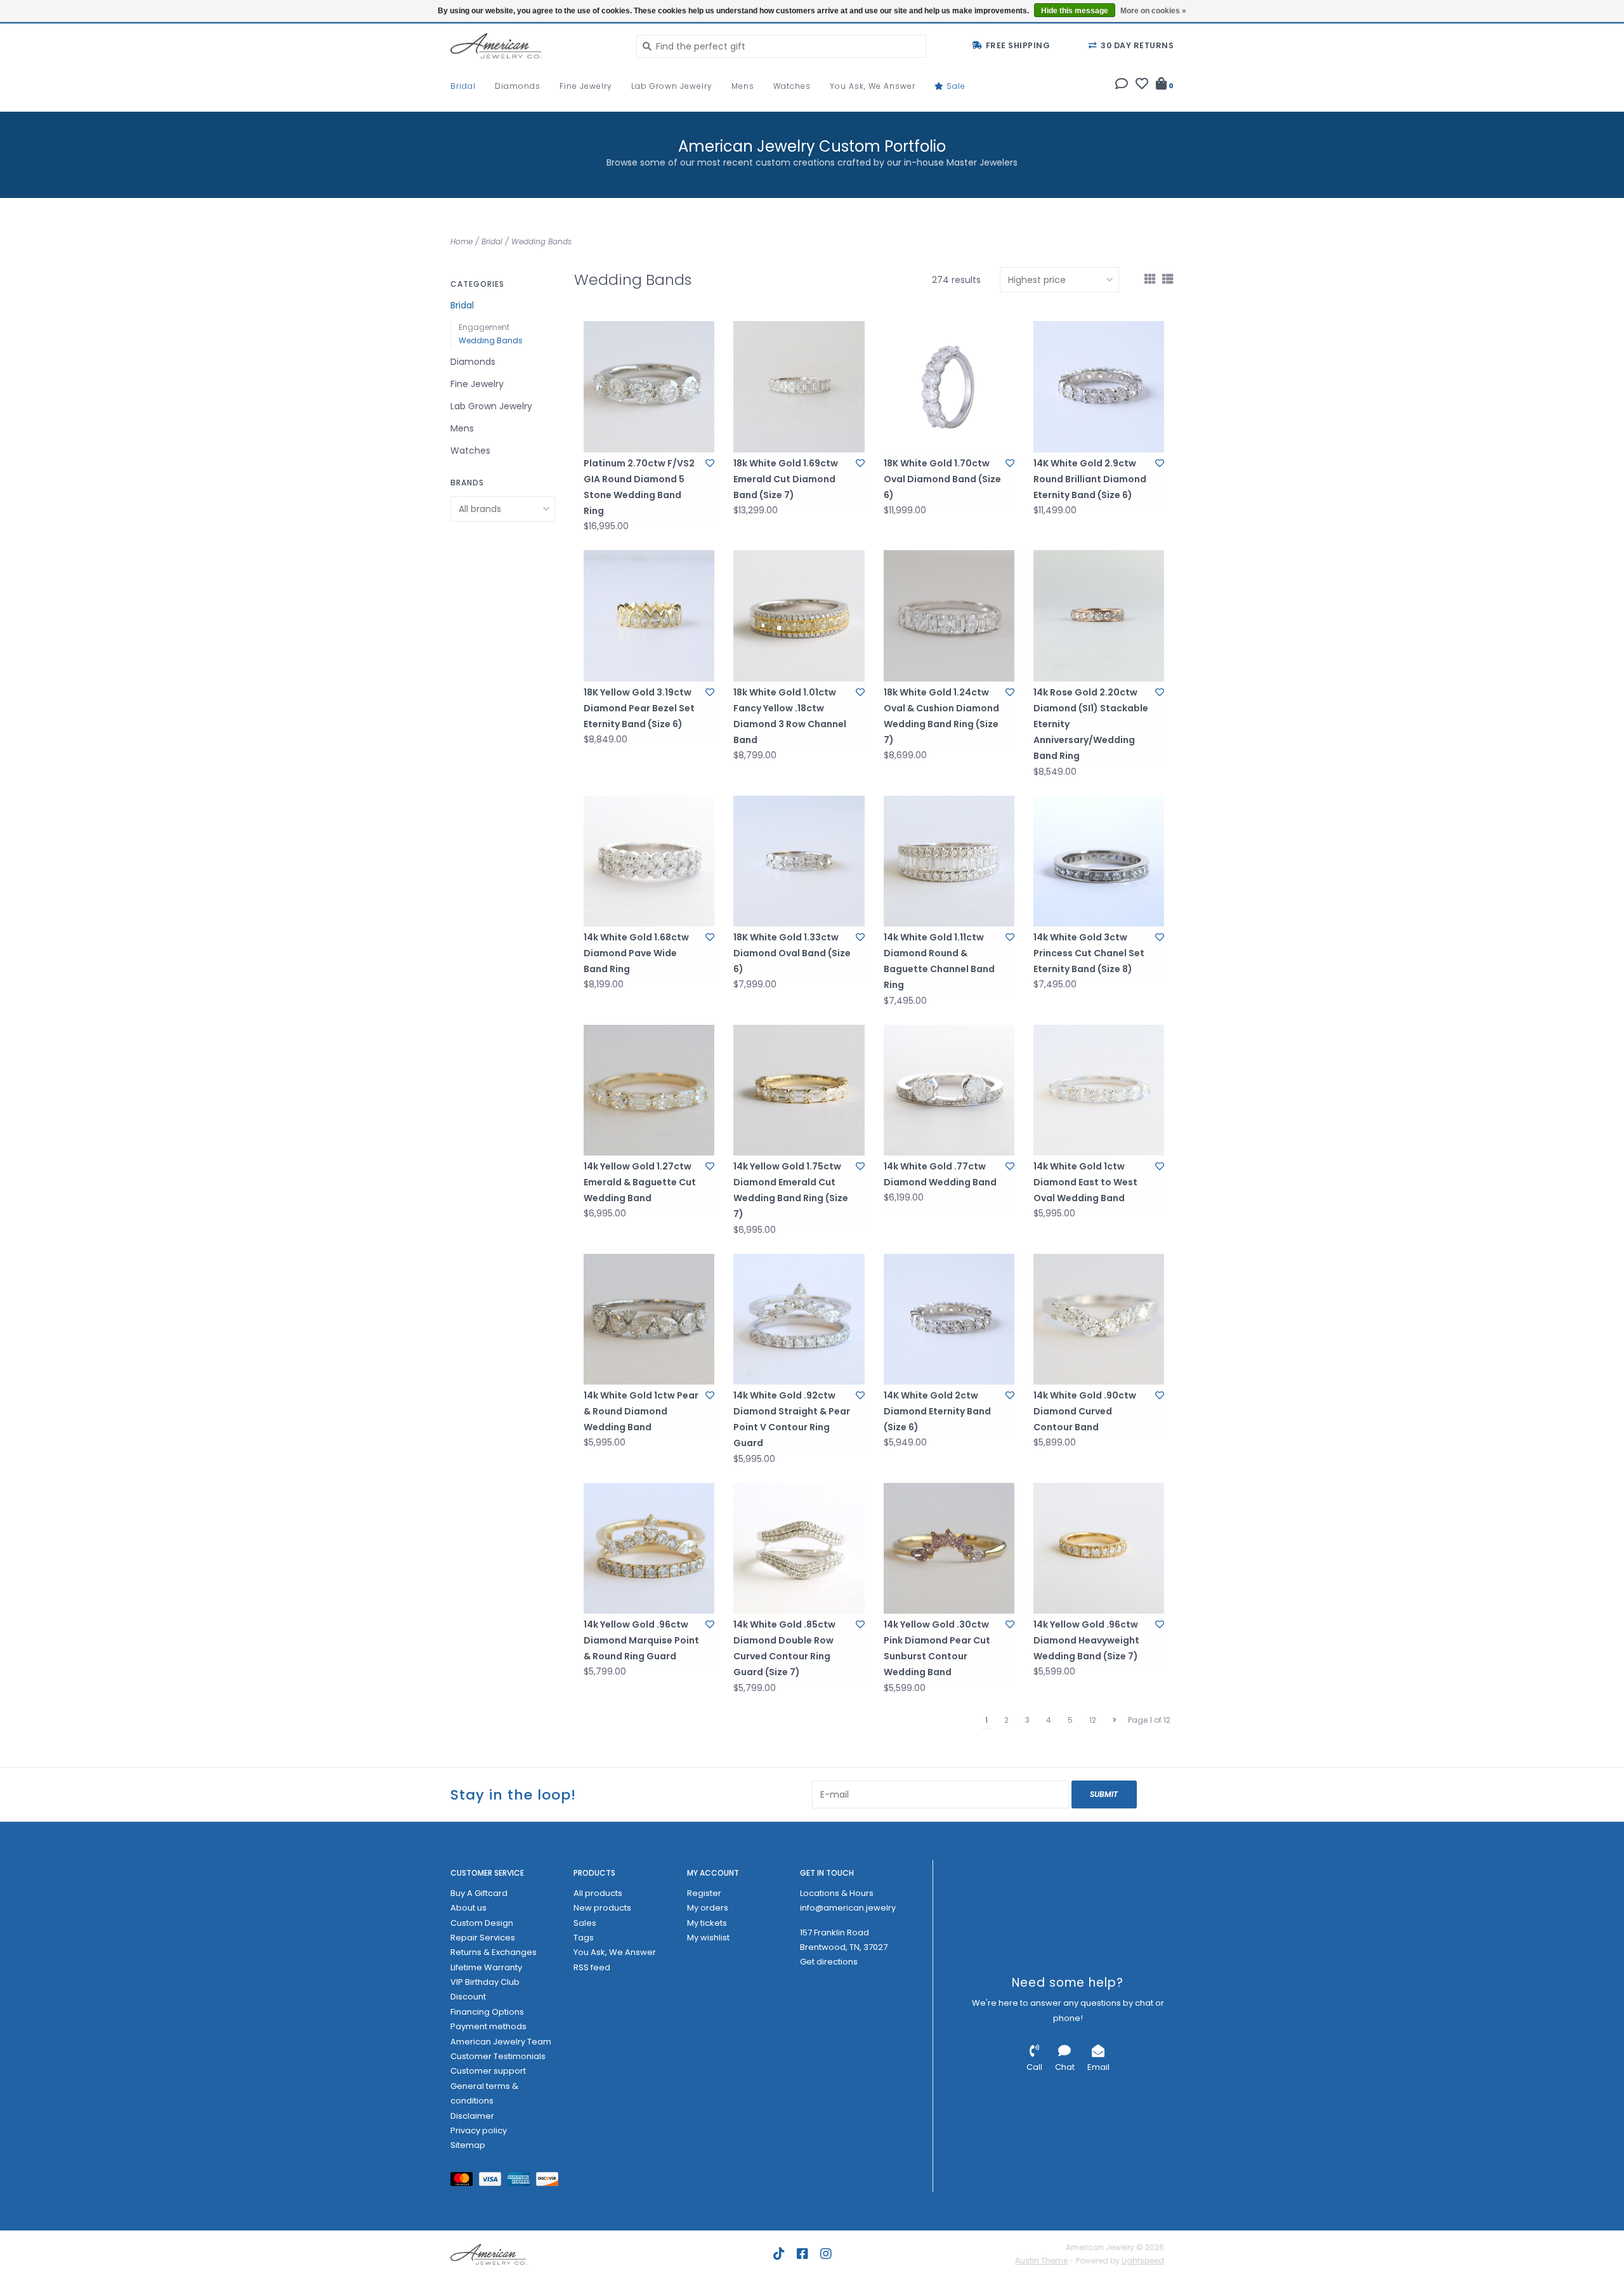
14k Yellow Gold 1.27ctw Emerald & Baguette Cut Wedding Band (640, 1182)
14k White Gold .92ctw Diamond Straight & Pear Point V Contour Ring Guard (792, 1419)
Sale (955, 86)
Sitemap (468, 2145)
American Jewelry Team (501, 2042)
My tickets (707, 1923)
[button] (1122, 85)
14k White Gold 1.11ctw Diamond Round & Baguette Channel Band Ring (939, 961)
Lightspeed (1143, 2261)
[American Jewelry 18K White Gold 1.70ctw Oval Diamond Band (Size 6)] (949, 386)
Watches (792, 86)
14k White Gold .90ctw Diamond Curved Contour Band (1085, 1411)
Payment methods (488, 2026)
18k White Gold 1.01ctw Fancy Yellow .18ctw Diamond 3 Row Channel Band (790, 716)
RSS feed (592, 1967)
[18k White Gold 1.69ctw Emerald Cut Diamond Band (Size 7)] (799, 386)
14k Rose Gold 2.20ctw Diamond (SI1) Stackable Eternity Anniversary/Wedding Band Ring (1091, 724)
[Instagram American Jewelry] (826, 2254)
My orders (708, 1908)
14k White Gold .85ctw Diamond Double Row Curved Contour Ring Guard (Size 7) (784, 1649)
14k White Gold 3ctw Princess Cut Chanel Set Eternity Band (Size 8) (1089, 953)
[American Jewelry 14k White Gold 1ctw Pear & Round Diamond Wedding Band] (649, 1319)
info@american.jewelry (848, 1908)
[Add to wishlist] (710, 463)
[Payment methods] (465, 2181)
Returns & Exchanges (494, 1952)
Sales (585, 1923)
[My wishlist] (1142, 85)
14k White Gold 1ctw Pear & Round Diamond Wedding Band (641, 1411)
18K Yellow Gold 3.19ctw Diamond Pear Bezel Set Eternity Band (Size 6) (639, 708)
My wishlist (708, 1938)
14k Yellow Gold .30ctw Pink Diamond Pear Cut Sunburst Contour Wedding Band (937, 1649)
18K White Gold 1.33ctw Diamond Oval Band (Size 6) (792, 953)
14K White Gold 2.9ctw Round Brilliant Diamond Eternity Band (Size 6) (1090, 479)
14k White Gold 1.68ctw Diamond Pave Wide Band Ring (636, 953)
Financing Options (487, 2012)
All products (598, 1893)
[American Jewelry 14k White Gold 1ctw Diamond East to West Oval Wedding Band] (1099, 1090)
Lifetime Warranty (486, 1967)
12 (1093, 1720)
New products (602, 1908)
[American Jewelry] (534, 46)
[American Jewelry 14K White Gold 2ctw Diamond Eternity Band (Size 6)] (949, 1319)
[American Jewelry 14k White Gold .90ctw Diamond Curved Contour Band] (1099, 1319)
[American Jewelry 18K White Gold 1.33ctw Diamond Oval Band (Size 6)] (799, 861)
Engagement (484, 327)
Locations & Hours (837, 1893)
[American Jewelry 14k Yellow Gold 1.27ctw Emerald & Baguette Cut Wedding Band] (649, 1090)
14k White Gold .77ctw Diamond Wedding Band (940, 1174)
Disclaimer (472, 2116)
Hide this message (1075, 11)
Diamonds (518, 86)
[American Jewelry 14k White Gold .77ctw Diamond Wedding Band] (949, 1090)
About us (468, 1908)
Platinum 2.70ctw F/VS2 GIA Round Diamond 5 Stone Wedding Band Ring (639, 487)
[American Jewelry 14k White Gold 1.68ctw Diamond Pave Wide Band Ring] (649, 861)
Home (462, 241)
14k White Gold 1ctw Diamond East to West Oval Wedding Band (1085, 1182)
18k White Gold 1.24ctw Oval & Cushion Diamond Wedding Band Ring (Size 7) (941, 716)
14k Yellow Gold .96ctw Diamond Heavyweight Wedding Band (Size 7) (1086, 1640)
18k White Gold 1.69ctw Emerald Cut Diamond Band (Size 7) (786, 479)
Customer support (488, 2071)
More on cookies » (1153, 11)
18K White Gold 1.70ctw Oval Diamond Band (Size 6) (942, 479)
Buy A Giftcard (479, 1893)
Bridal (463, 86)
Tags (584, 1938)
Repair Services (483, 1938)
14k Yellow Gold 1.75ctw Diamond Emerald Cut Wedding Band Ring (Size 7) (791, 1190)
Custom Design (482, 1923)
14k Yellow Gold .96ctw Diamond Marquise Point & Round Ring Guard (641, 1640)
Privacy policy (479, 2130)
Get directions (829, 1962)
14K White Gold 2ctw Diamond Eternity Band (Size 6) (937, 1411)
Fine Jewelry (586, 86)
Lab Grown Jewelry (672, 86)
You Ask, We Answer (873, 86)
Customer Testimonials (498, 2056)
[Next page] (1115, 1720)
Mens (743, 86)
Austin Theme (1041, 2261)
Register (704, 1893)
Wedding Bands (541, 241)
